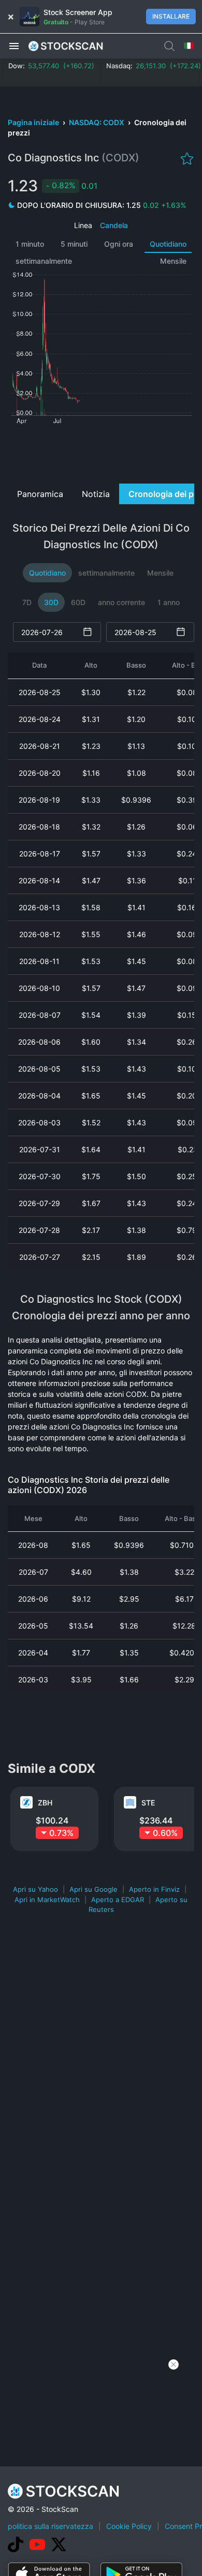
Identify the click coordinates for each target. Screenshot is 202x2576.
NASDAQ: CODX (97, 122)
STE (148, 1803)
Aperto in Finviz (154, 1889)
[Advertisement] (101, 453)
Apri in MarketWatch (47, 1900)
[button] (14, 46)
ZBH (45, 1803)
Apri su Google (93, 1889)
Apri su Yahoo (35, 1889)
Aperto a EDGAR (118, 1900)
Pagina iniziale (34, 122)
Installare (171, 16)
